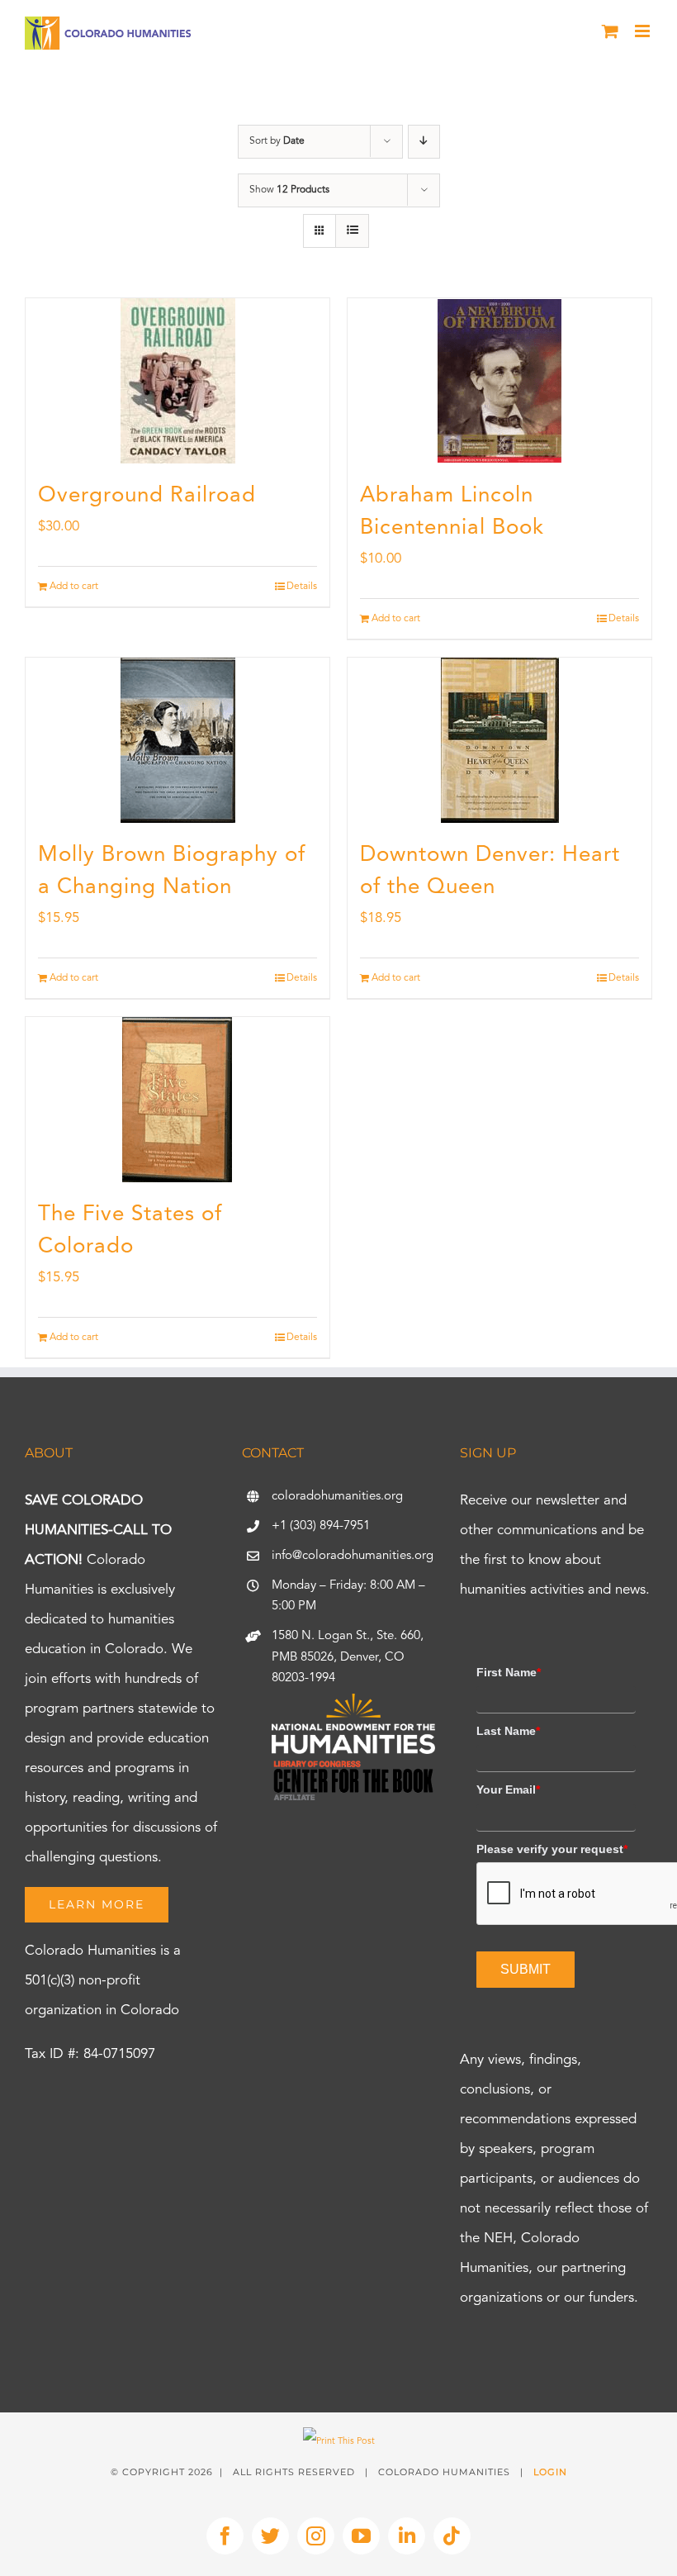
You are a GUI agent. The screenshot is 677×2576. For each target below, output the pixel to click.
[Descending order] (424, 142)
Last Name (508, 1731)
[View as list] (352, 231)
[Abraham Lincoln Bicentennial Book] (499, 381)
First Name (509, 1672)
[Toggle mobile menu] (644, 31)
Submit (526, 1969)
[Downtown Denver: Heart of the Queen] (499, 740)
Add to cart (74, 587)
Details (302, 587)
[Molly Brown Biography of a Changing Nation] (178, 740)
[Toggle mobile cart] (610, 31)
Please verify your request (552, 1849)
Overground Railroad (147, 496)
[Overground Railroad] (178, 381)
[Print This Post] (339, 2442)
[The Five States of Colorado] (178, 1100)
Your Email (508, 1789)
